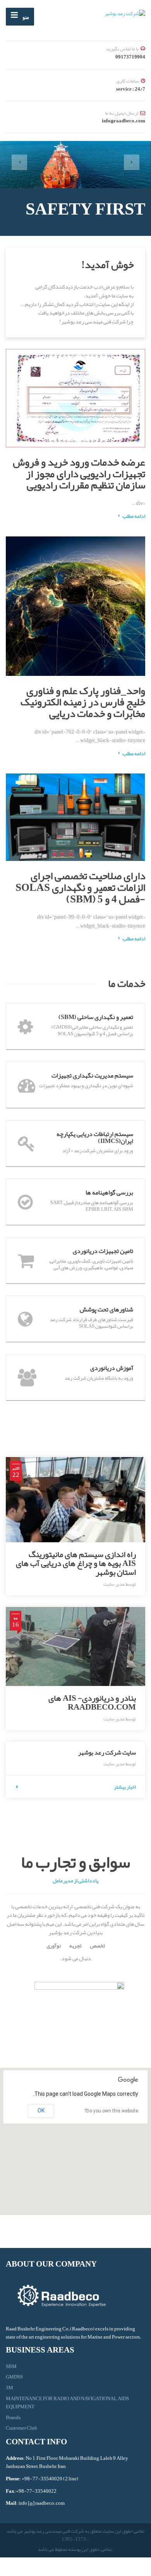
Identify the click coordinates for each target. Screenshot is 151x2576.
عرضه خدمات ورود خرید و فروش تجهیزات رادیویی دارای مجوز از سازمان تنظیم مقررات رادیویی (79, 473)
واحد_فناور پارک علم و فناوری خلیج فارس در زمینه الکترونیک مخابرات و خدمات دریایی (83, 702)
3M (9, 2388)
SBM (11, 2367)
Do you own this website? (111, 2111)
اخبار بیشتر (125, 1787)
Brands (13, 2418)
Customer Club (21, 2428)
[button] (19, 162)
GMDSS (14, 2377)
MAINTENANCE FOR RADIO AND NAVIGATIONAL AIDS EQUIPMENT (67, 2403)
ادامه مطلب (134, 938)
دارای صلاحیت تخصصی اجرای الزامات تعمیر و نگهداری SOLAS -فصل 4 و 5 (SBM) (80, 887)
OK (41, 2110)
